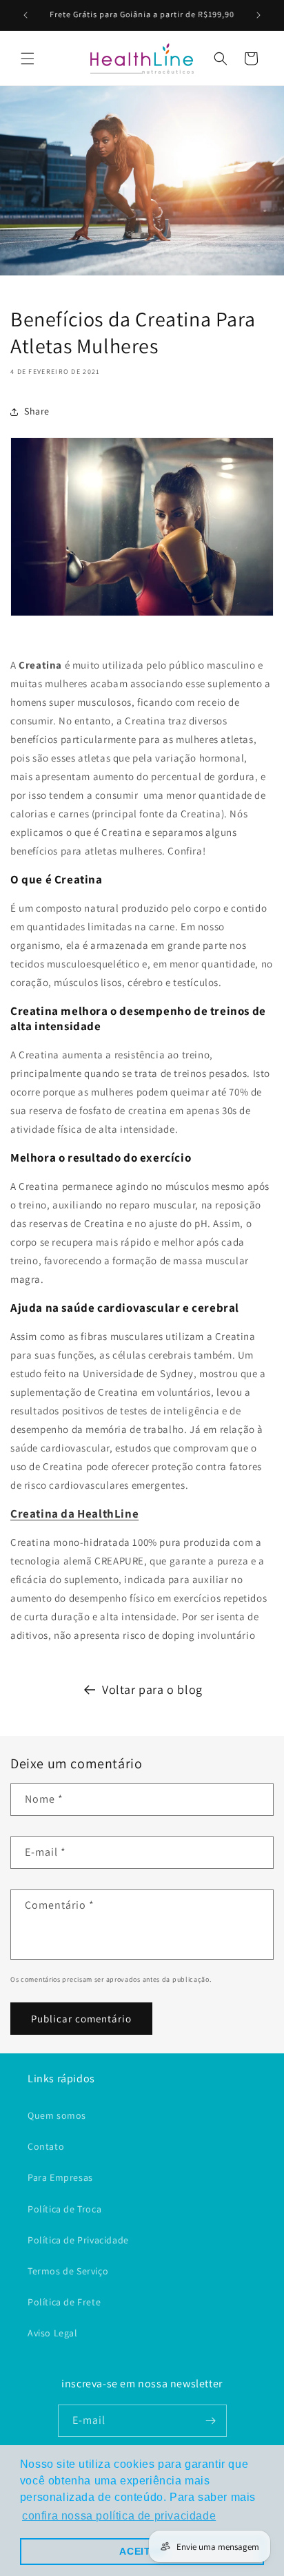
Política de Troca (64, 2209)
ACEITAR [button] (142, 2551)
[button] (28, 59)
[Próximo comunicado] (258, 15)
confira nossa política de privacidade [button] (119, 2516)
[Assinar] (211, 2421)
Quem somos (57, 2115)
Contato (46, 2146)
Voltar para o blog (152, 1689)
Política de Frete (64, 2302)
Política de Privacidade (78, 2240)
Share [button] (37, 411)
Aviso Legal (53, 2333)
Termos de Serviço (68, 2271)
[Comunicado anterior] (26, 15)
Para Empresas (60, 2177)
